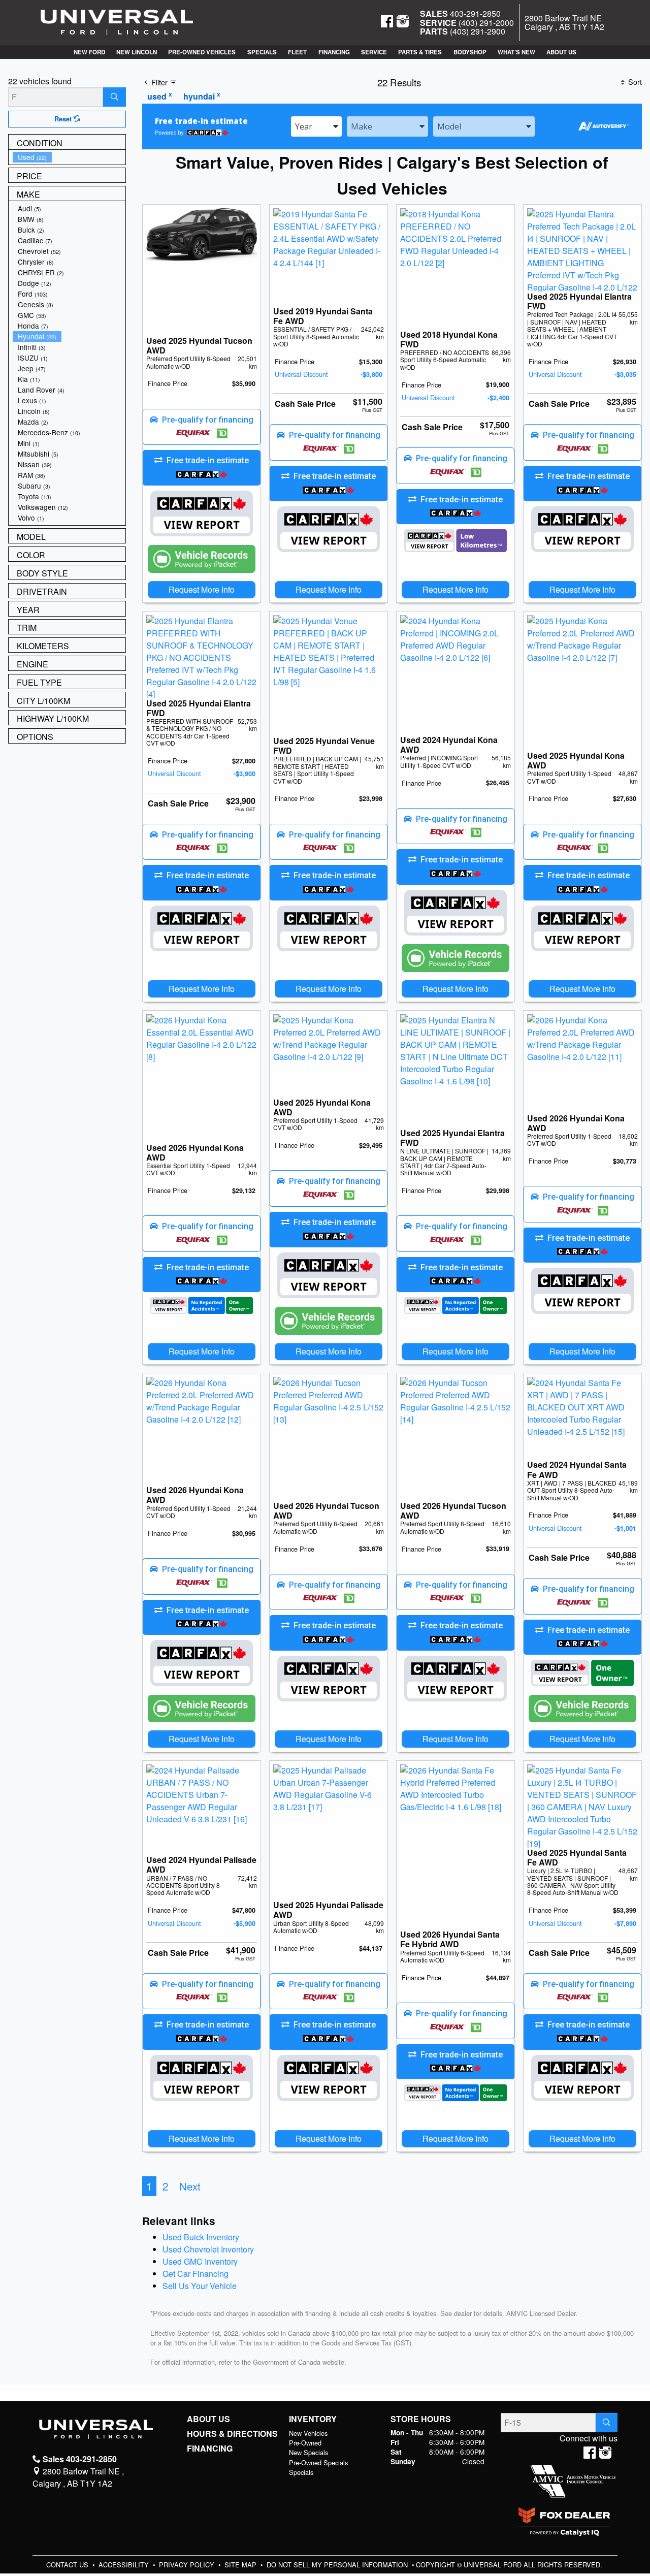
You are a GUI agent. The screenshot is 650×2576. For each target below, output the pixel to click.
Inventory (313, 2419)
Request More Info (202, 589)
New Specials (308, 2452)
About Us (208, 2419)
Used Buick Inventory (201, 2237)
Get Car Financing (196, 2274)
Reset (64, 119)
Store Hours (421, 2419)
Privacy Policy (188, 2565)
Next (190, 2186)
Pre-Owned (305, 2443)
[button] (89, 52)
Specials (301, 2472)
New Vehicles (308, 2433)
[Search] (115, 97)
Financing (210, 2449)
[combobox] (316, 126)
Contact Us (68, 2565)
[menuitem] (69, 157)
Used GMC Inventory (200, 2261)
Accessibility (125, 2565)
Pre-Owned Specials (318, 2462)
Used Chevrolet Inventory (208, 2249)
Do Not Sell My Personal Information (338, 2565)
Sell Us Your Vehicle (200, 2286)
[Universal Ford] (117, 22)
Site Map (241, 2565)
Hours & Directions (232, 2434)
